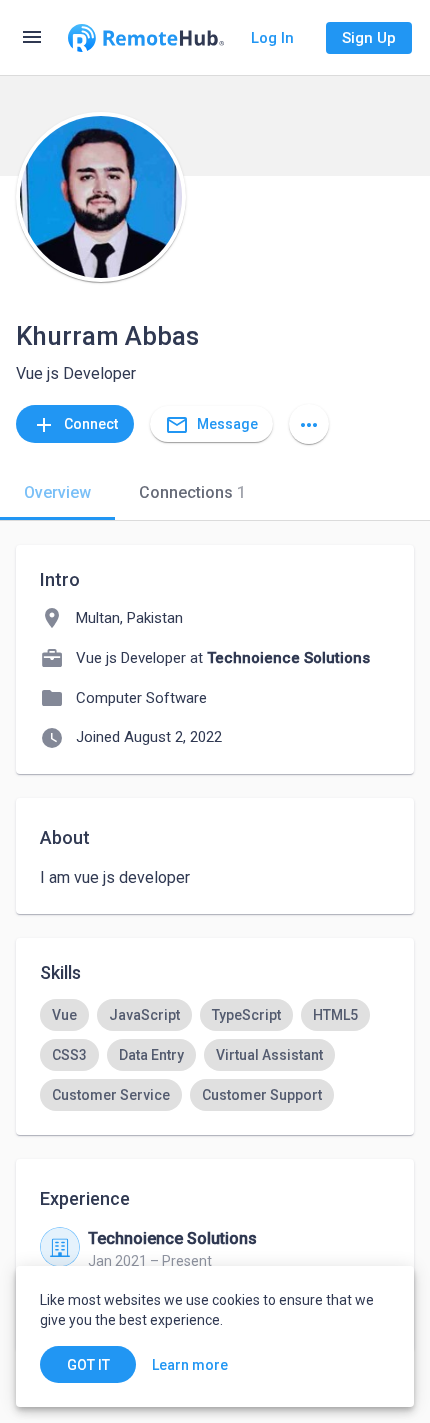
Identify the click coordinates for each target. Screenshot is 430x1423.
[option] (64, 1015)
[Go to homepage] (146, 38)
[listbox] (215, 1055)
